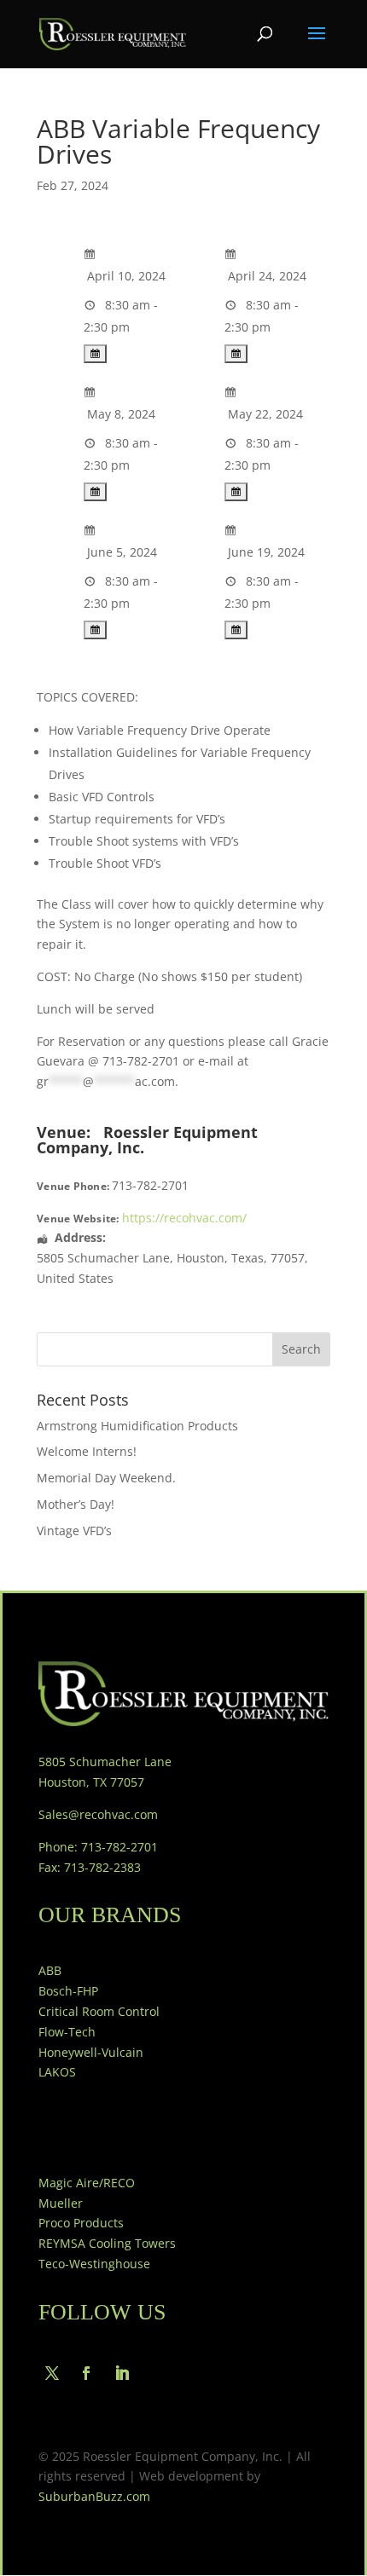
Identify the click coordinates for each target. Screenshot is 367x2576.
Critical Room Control (99, 2011)
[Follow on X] (52, 2373)
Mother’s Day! (76, 1504)
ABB (50, 1970)
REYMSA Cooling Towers (107, 2243)
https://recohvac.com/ (184, 1218)
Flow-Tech (67, 2032)
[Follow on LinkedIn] (122, 2373)
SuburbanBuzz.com (94, 2496)
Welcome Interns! (87, 1451)
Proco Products (81, 2223)
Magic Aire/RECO (87, 2183)
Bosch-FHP (68, 1991)
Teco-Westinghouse (94, 2264)
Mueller (61, 2203)
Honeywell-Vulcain (91, 2052)
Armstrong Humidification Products (137, 1426)
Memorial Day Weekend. (106, 1478)
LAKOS (57, 2072)
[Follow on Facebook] (86, 2373)
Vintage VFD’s (74, 1531)
